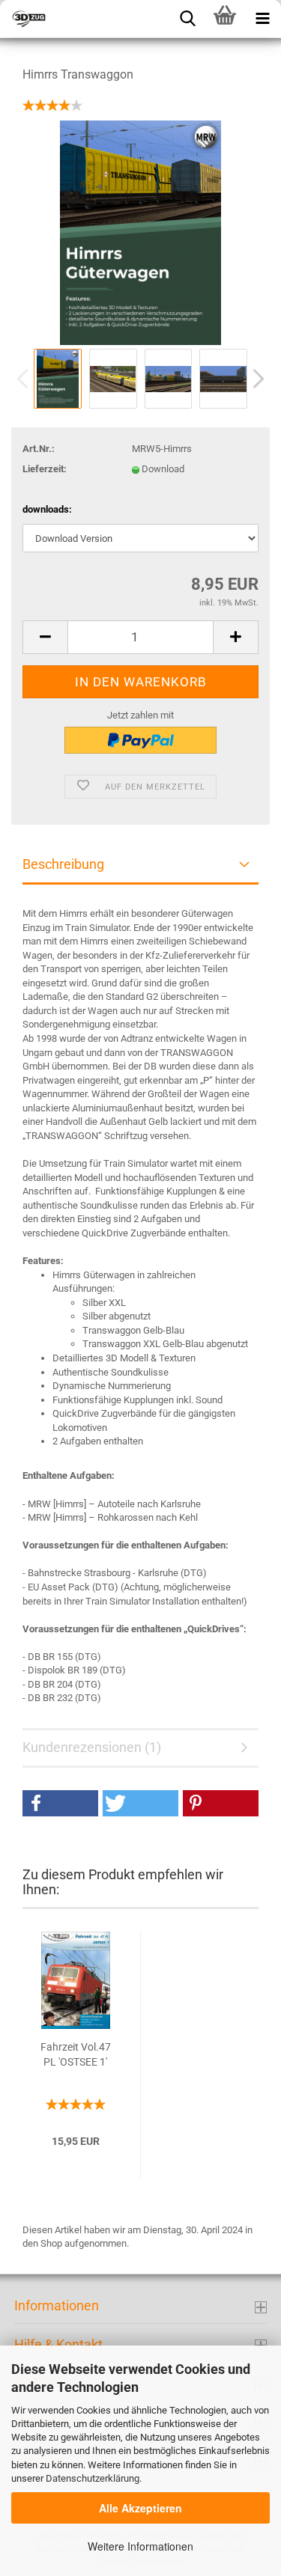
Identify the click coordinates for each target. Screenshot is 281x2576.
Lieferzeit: (45, 469)
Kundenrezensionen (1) (92, 1747)
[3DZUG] (75, 19)
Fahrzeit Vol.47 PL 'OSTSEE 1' (76, 2054)
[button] (60, 1803)
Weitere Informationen (140, 2546)
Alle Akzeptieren (140, 2508)
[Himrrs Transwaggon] (140, 232)
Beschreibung (63, 864)
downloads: (47, 509)
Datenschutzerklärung (93, 2478)
